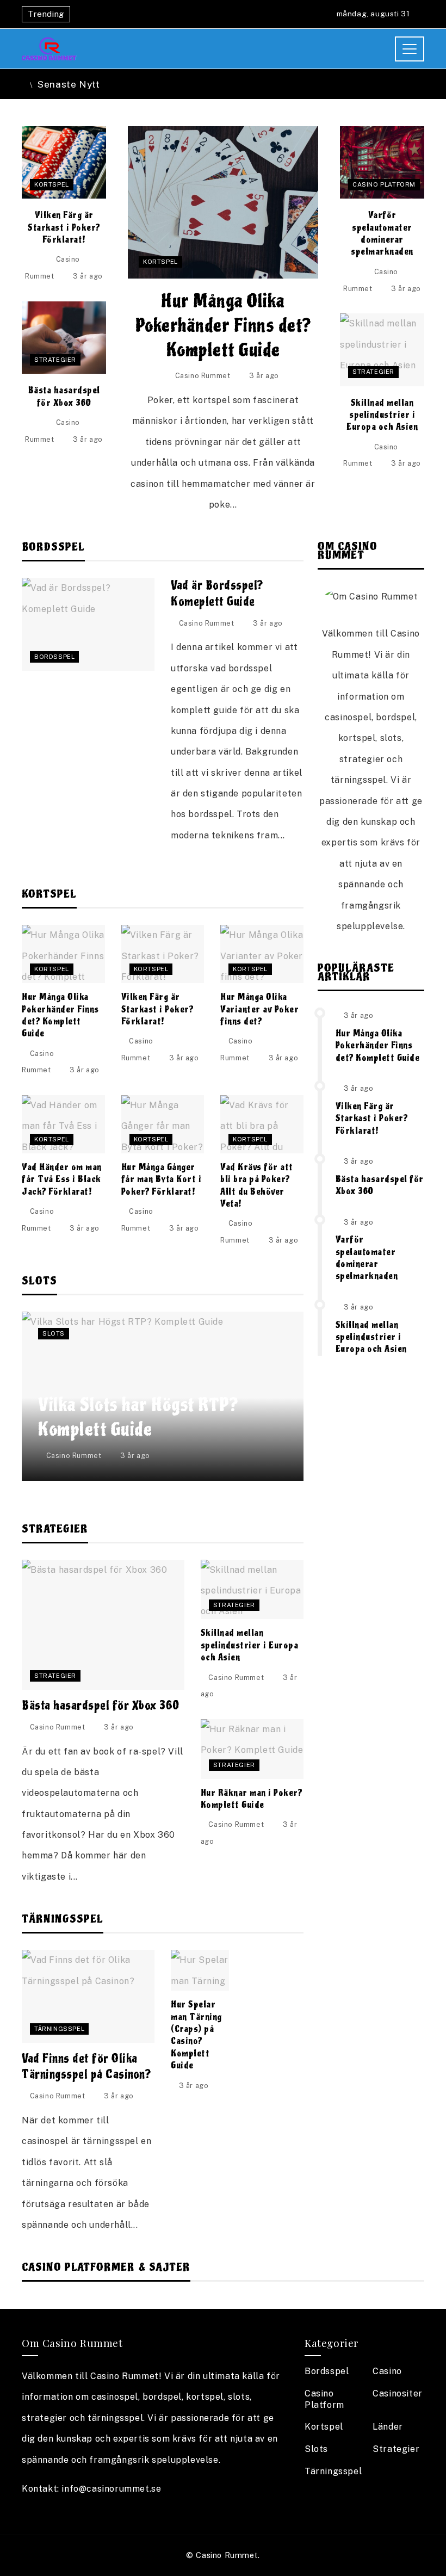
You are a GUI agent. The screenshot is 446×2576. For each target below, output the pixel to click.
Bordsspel (54, 657)
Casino (387, 2371)
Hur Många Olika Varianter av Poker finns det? (259, 1009)
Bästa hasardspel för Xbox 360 (64, 396)
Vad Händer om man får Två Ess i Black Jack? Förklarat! (62, 1179)
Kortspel (160, 262)
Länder (388, 2427)
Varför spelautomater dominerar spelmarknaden (382, 233)
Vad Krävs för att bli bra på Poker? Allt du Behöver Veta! (257, 1185)
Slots (54, 1333)
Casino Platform (384, 184)
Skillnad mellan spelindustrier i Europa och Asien (382, 415)
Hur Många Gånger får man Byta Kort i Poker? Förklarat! (162, 1179)
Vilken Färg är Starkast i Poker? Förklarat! (64, 227)
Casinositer (398, 2393)
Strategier (55, 360)
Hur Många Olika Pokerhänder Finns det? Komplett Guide (223, 326)
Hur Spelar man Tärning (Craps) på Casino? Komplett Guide (196, 2035)
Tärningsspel (59, 2029)
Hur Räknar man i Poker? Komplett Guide (252, 1799)
